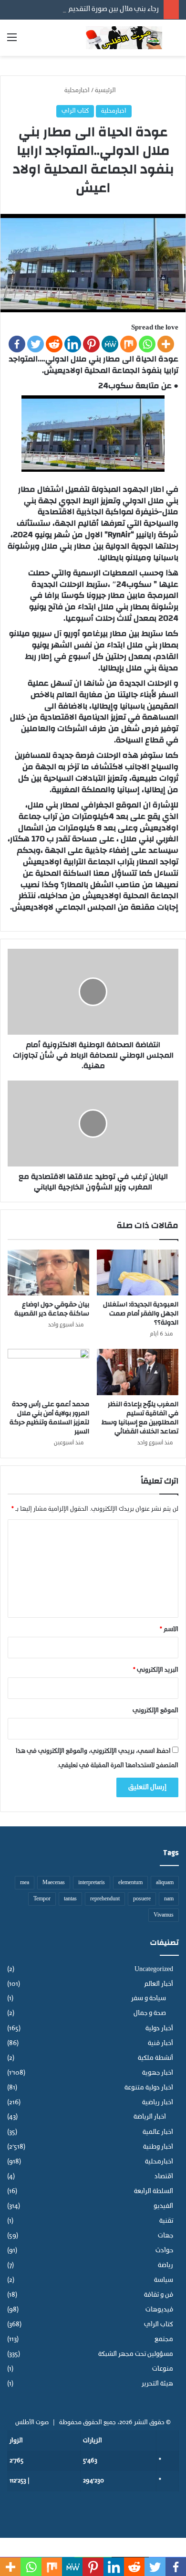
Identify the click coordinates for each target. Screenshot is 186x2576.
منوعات (163, 2369)
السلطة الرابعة (154, 2191)
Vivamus (164, 1915)
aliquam (165, 1883)
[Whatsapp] (147, 344)
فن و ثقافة (159, 2295)
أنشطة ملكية (155, 2058)
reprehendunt (105, 1899)
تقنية (166, 2221)
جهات (165, 2236)
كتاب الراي (75, 111)
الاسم (169, 1629)
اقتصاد (164, 2177)
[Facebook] (17, 344)
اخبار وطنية (158, 2147)
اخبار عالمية (158, 2132)
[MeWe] (110, 344)
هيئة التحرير (157, 2384)
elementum (130, 1883)
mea (25, 1883)
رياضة (165, 2265)
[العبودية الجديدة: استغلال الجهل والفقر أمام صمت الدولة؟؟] (138, 1272)
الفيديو (163, 2206)
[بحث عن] (174, 41)
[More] (166, 344)
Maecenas (54, 1883)
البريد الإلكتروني (156, 1670)
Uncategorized (154, 1969)
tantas (70, 1899)
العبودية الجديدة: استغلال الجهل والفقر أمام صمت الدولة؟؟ (141, 1314)
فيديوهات (159, 2310)
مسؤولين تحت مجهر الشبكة (136, 2354)
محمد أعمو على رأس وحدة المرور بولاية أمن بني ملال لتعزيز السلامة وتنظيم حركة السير (49, 1418)
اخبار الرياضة (150, 2117)
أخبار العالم (159, 1984)
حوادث (164, 2251)
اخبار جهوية (158, 2073)
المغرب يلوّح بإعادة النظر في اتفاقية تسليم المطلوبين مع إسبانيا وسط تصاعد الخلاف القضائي (140, 1418)
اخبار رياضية (158, 2103)
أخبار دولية (159, 2029)
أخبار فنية (160, 2043)
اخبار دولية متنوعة (149, 2088)
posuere (142, 1899)
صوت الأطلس (32, 2422)
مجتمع (164, 2339)
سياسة (164, 2280)
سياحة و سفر (149, 1999)
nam (169, 1899)
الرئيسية (106, 90)
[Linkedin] (73, 344)
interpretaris (92, 1883)
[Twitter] (36, 344)
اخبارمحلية (77, 90)
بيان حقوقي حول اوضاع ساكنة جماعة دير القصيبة (52, 1309)
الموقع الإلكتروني (155, 1711)
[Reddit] (54, 344)
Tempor (42, 1899)
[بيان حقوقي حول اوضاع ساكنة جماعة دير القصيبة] (48, 1272)
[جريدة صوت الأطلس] (124, 38)
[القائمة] (12, 41)
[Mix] (129, 344)
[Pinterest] (91, 344)
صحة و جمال (150, 2014)
